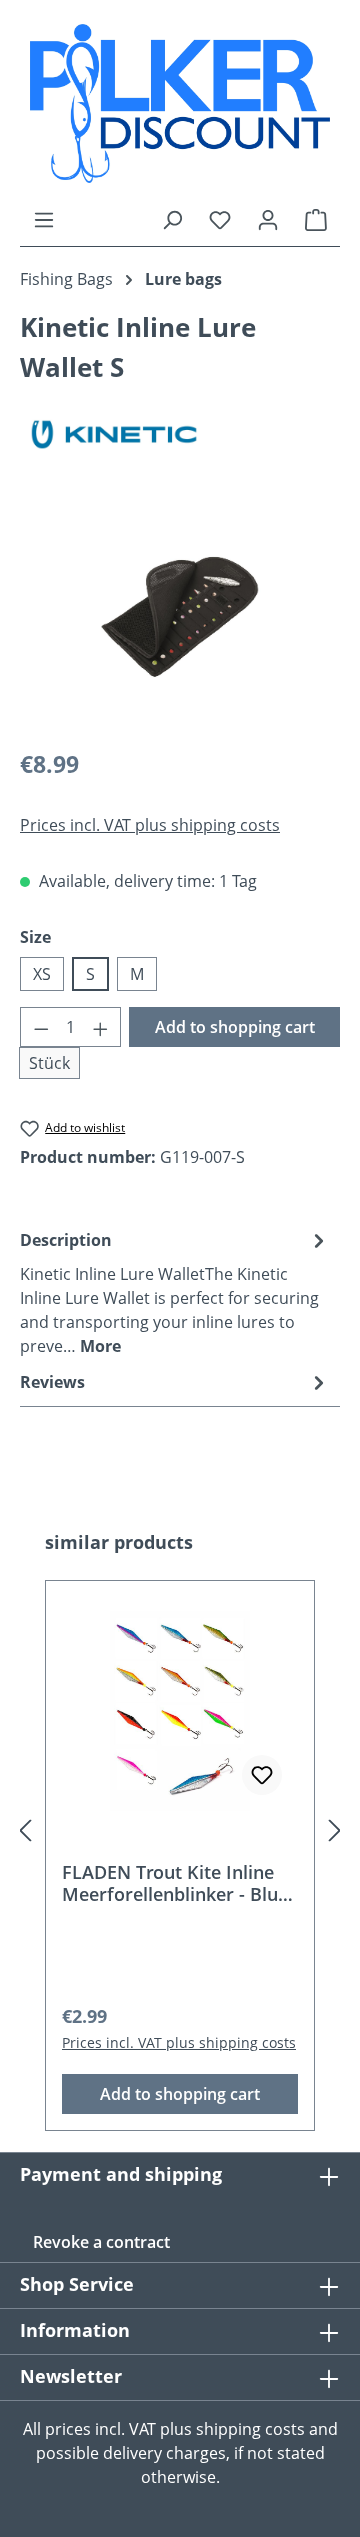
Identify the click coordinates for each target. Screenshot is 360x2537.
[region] (180, 618)
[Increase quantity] (101, 1027)
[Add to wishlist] (262, 1775)
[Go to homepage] (180, 103)
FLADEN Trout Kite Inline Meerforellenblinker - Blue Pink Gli (175, 1883)
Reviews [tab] (52, 1382)
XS (42, 974)
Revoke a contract (101, 2242)
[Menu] (44, 219)
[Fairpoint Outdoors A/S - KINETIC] (180, 434)
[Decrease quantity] (41, 1027)
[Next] (335, 1830)
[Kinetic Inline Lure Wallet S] (180, 618)
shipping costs (250, 2429)
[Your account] (268, 219)
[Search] (172, 219)
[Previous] (25, 1830)
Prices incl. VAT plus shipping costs (150, 825)
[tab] (175, 1292)
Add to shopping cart (235, 1027)
